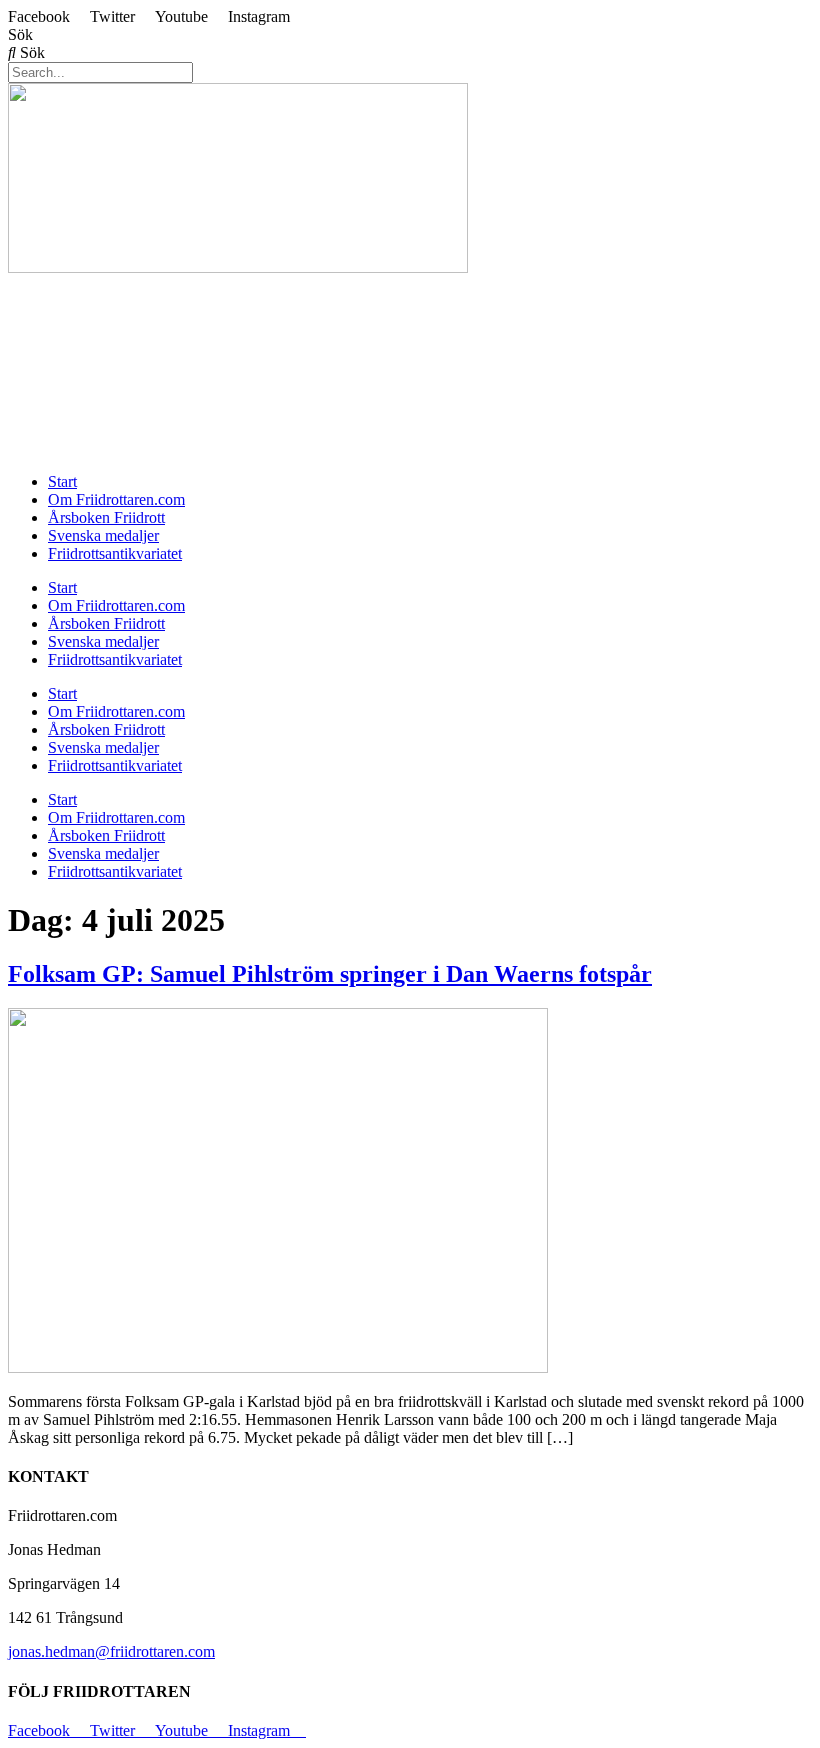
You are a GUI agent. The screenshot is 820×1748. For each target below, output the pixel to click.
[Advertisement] (410, 322)
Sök (20, 34)
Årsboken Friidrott (106, 517)
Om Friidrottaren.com (116, 499)
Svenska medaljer (103, 535)
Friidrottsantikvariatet (115, 553)
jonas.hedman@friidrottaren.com (111, 1651)
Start (62, 481)
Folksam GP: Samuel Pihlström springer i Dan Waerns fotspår (330, 974)
